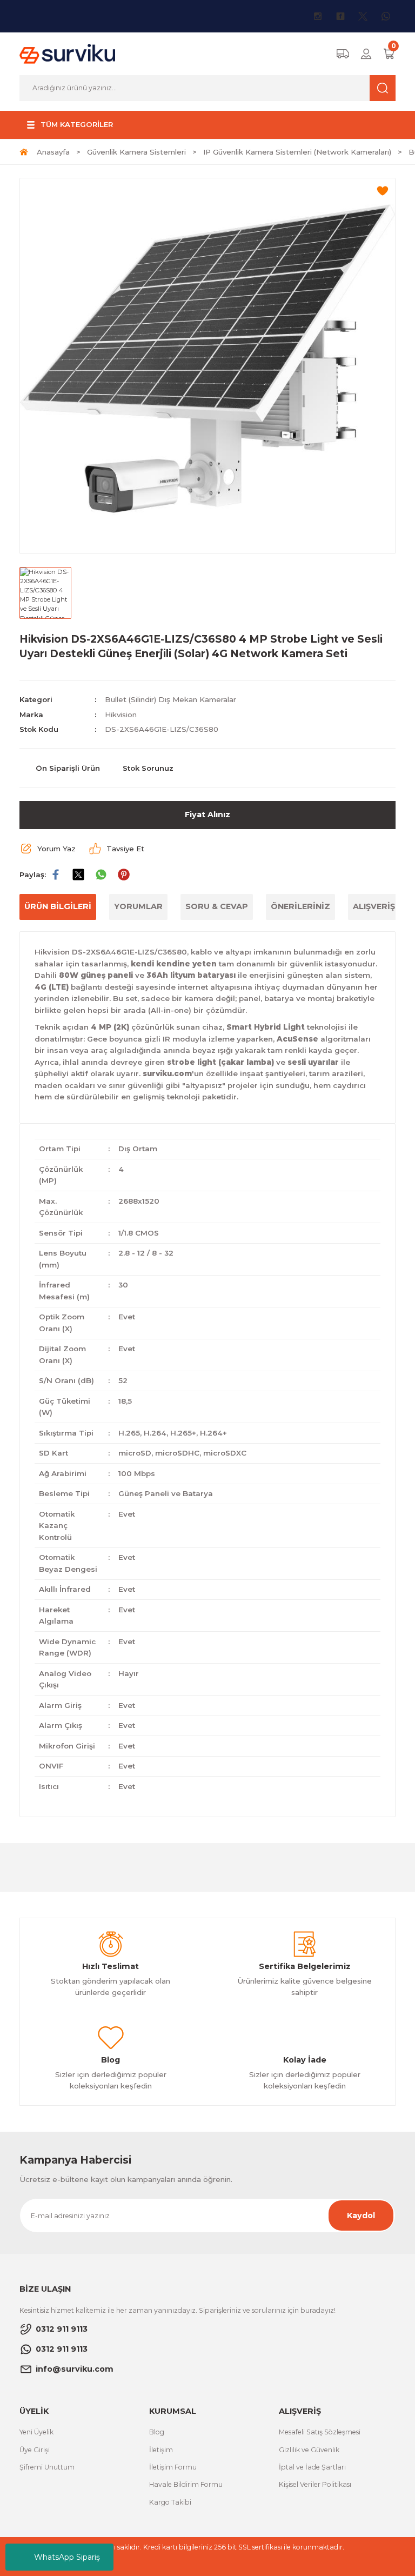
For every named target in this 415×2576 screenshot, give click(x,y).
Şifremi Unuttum (47, 2467)
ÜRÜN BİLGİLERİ (58, 906)
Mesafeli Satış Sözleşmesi (320, 2432)
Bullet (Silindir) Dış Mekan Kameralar (170, 699)
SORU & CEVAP (217, 906)
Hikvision (121, 715)
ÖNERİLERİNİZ (300, 906)
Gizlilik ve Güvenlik (309, 2450)
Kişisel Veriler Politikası (315, 2484)
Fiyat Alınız (207, 815)
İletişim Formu (173, 2467)
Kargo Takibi (170, 2502)
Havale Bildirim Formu (186, 2484)
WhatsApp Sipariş (67, 2557)
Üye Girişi (35, 2450)
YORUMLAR (138, 906)
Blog (157, 2432)
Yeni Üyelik (36, 2432)
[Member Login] (366, 54)
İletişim (161, 2450)
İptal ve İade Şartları (312, 2467)
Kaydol (361, 2215)
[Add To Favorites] (383, 191)
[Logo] (67, 54)
